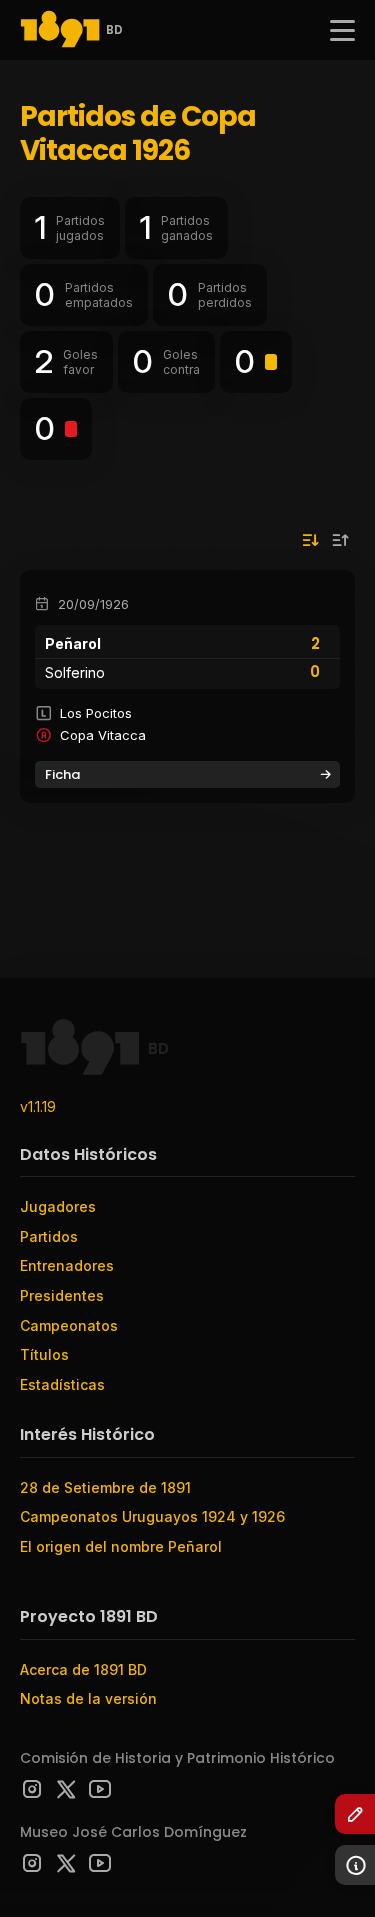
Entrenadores (67, 1265)
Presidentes (62, 1295)
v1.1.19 (38, 1106)
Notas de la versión (88, 1698)
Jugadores (58, 1206)
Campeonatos (69, 1325)
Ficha (62, 774)
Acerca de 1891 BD (83, 1669)
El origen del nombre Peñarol (121, 1546)
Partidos (49, 1236)
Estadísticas (62, 1384)
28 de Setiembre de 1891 (105, 1487)
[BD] (60, 30)
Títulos (44, 1354)
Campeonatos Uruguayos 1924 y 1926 (152, 1516)
